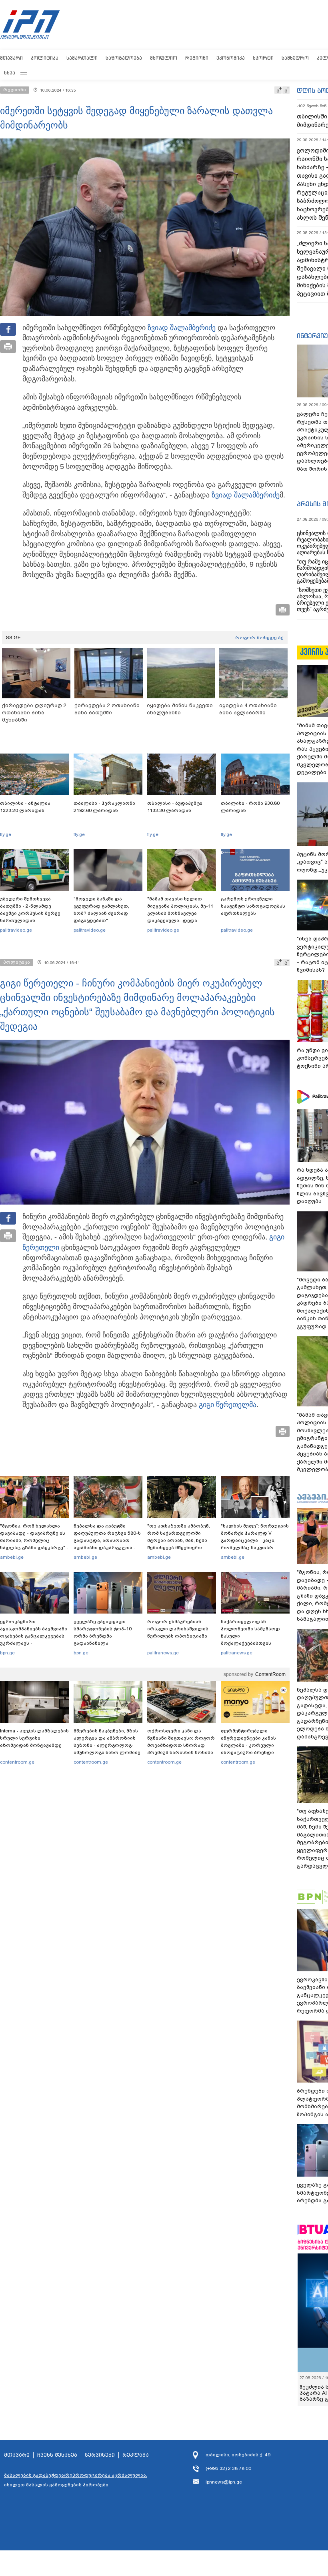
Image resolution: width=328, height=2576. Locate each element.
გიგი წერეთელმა (228, 1405)
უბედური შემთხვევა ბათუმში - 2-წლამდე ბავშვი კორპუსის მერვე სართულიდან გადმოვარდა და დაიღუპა (33, 913)
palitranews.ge (163, 1653)
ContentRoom (270, 1674)
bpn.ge (7, 1653)
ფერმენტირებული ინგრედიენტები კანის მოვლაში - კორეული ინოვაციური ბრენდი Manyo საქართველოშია (251, 1745)
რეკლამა (136, 2455)
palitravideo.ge (16, 930)
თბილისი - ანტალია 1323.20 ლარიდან (25, 807)
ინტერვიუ (312, 336)
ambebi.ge (12, 1557)
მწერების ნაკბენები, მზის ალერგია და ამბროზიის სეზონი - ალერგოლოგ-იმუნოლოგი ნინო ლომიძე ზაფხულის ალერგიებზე (107, 1745)
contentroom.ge (17, 1762)
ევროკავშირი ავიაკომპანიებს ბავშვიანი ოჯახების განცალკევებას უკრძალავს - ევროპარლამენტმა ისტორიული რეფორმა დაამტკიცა (34, 1643)
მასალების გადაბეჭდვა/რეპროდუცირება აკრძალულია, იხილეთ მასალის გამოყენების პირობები (76, 2480)
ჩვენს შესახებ (57, 2455)
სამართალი (82, 58)
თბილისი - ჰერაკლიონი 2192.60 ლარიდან (104, 807)
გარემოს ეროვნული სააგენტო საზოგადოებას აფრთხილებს (253, 906)
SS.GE (13, 637)
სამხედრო (295, 58)
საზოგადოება (124, 58)
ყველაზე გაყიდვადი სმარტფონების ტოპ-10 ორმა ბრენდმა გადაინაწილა (103, 1632)
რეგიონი (197, 58)
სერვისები (100, 2455)
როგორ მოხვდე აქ (259, 637)
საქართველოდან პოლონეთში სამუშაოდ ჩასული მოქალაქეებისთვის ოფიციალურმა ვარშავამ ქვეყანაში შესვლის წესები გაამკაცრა (254, 1643)
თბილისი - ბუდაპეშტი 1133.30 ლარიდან (175, 807)
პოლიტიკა (45, 58)
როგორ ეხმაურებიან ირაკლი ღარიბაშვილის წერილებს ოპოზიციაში (178, 1629)
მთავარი (11, 58)
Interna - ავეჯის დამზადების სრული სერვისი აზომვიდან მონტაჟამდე (34, 1738)
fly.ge (6, 834)
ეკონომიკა (231, 58)
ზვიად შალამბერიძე (182, 328)
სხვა (10, 73)
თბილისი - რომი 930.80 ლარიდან (250, 807)
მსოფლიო (164, 58)
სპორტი (263, 58)
